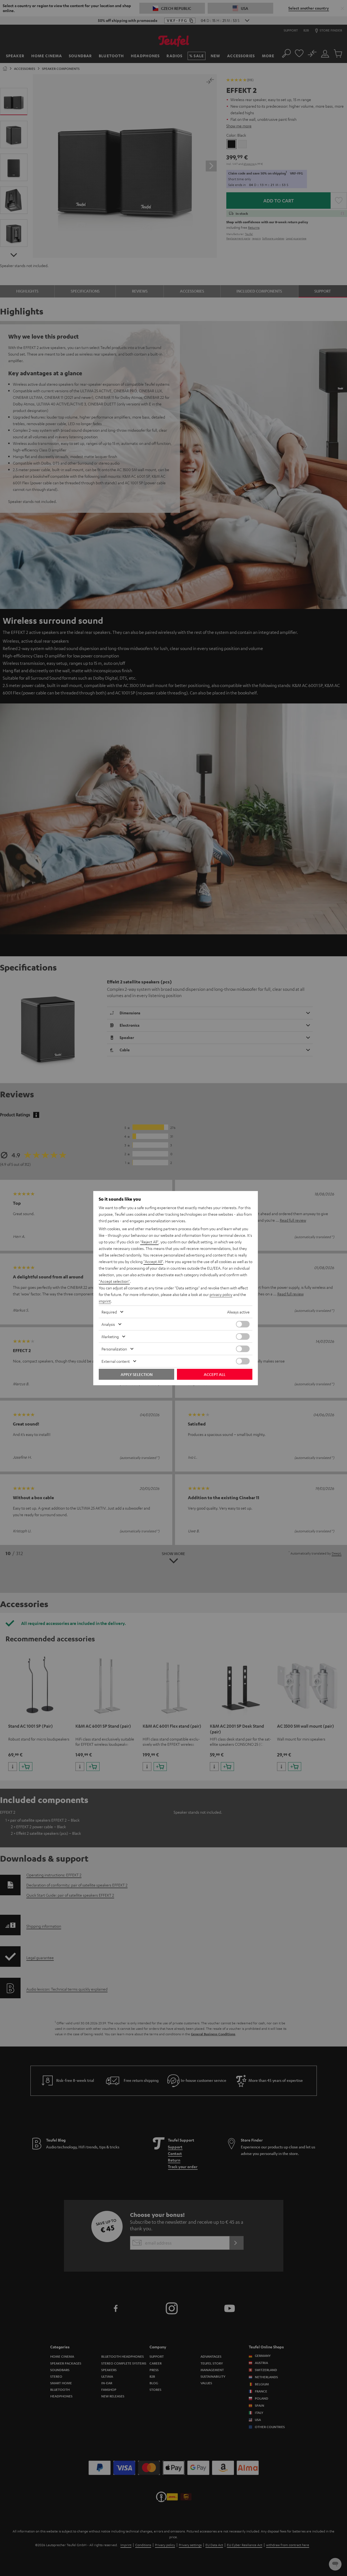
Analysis (108, 1324)
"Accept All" (153, 1261)
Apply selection (137, 1374)
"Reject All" (149, 1242)
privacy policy (221, 1294)
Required (109, 1312)
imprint (105, 1301)
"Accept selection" (114, 1281)
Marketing (110, 1336)
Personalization (114, 1349)
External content (116, 1361)
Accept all (215, 1374)
